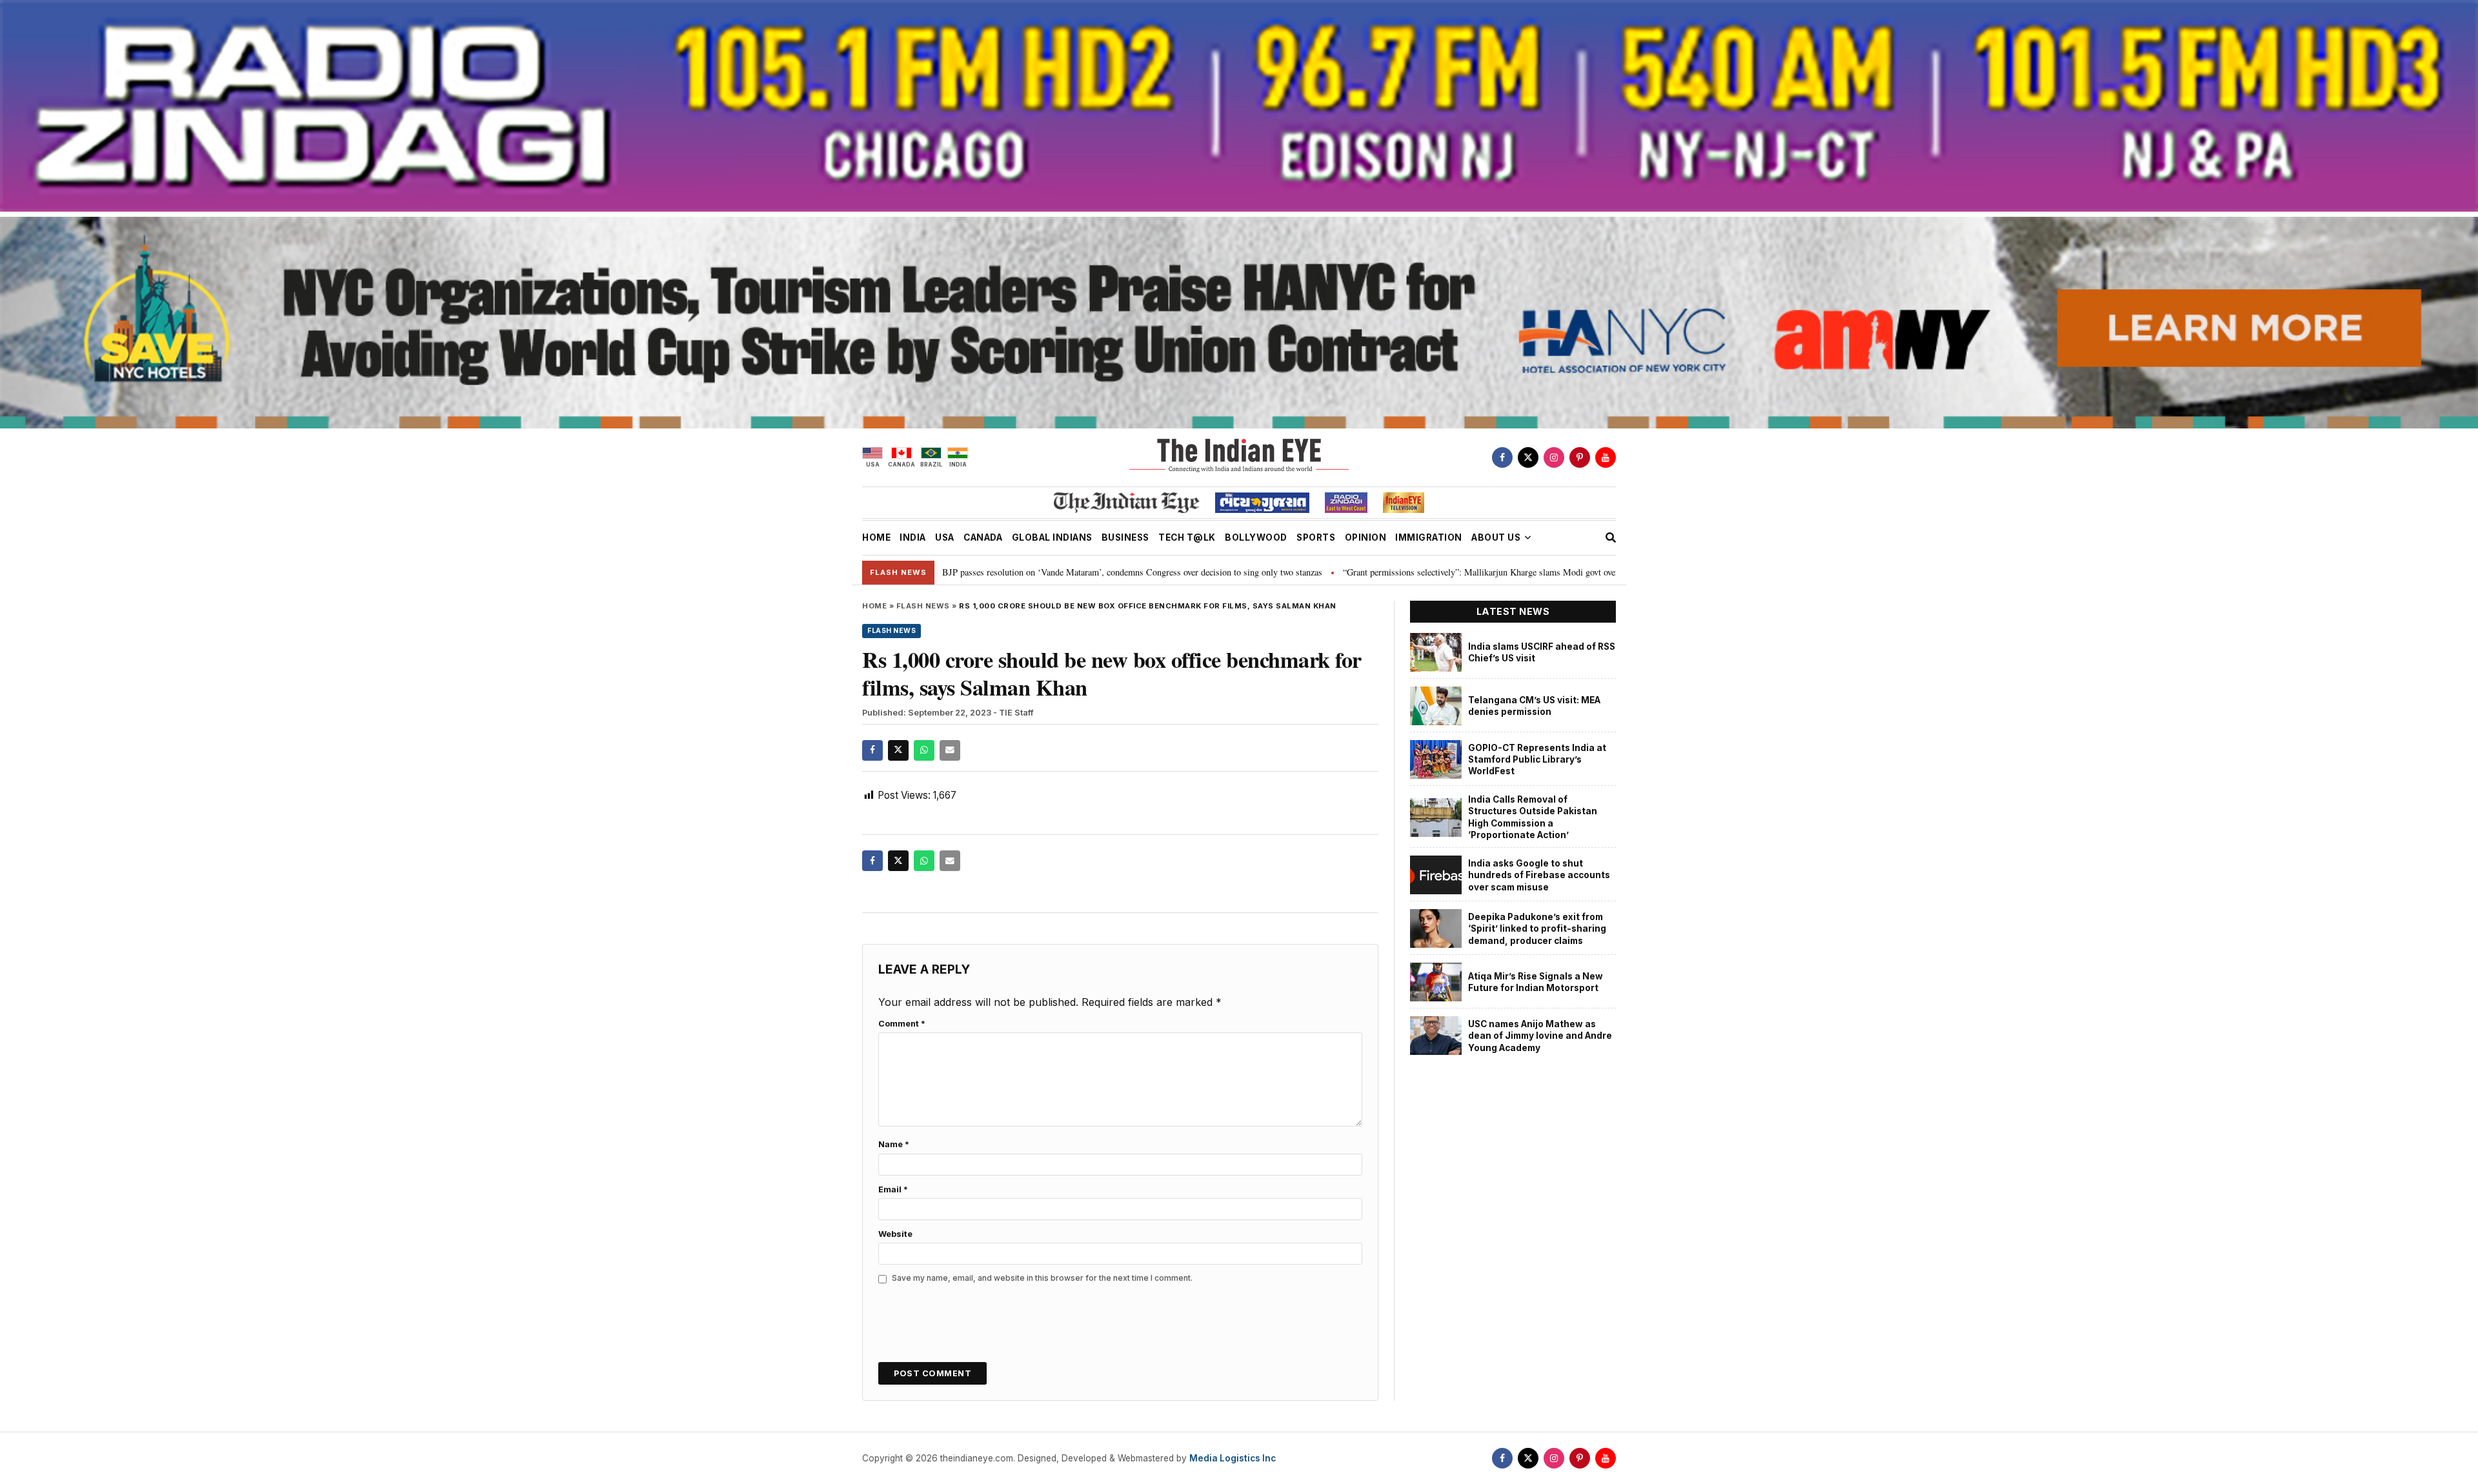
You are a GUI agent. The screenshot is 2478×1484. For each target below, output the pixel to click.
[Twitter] (1528, 457)
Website (895, 1234)
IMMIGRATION (1429, 537)
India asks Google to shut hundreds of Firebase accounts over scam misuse (1539, 875)
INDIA (913, 537)
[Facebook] (1502, 457)
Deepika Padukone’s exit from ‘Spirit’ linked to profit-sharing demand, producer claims (1537, 929)
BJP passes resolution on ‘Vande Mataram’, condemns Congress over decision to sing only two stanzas (983, 572)
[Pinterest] (1580, 457)
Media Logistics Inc (1233, 1458)
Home (874, 606)
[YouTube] (1606, 457)
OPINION (1366, 537)
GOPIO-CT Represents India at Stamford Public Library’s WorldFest (1537, 760)
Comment (902, 1024)
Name (894, 1144)
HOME (876, 537)
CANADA (983, 537)
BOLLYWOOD (1256, 537)
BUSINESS (1125, 537)
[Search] (1611, 537)
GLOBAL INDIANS (1052, 537)
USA (945, 537)
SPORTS (1316, 537)
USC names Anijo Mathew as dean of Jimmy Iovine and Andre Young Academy (1540, 1036)
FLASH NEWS (923, 606)
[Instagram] (1554, 457)
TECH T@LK (1187, 537)
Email (893, 1189)
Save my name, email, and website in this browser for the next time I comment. (1042, 1278)
